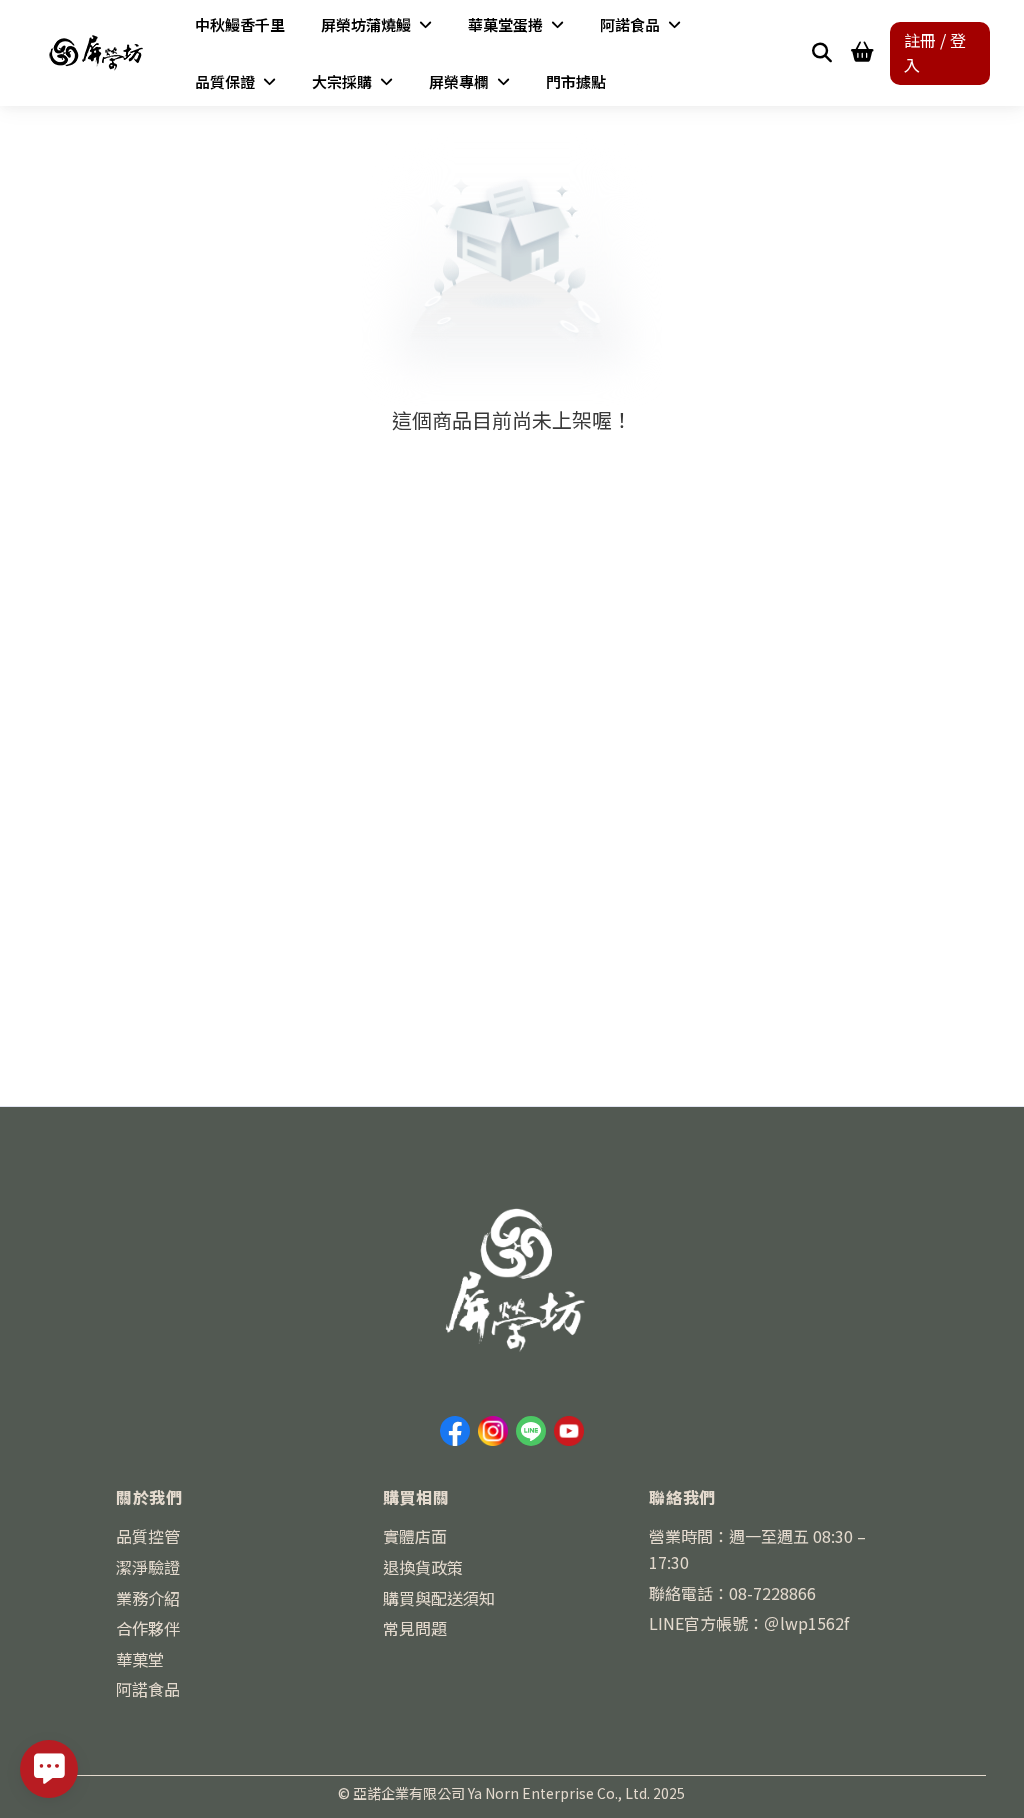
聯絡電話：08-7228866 (732, 1593)
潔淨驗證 (148, 1567)
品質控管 (148, 1536)
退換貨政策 (423, 1567)
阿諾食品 (148, 1689)
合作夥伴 (148, 1628)
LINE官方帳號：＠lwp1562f (749, 1623)
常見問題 (415, 1628)
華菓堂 (140, 1659)
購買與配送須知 (439, 1598)
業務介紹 (148, 1598)
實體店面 (415, 1536)
